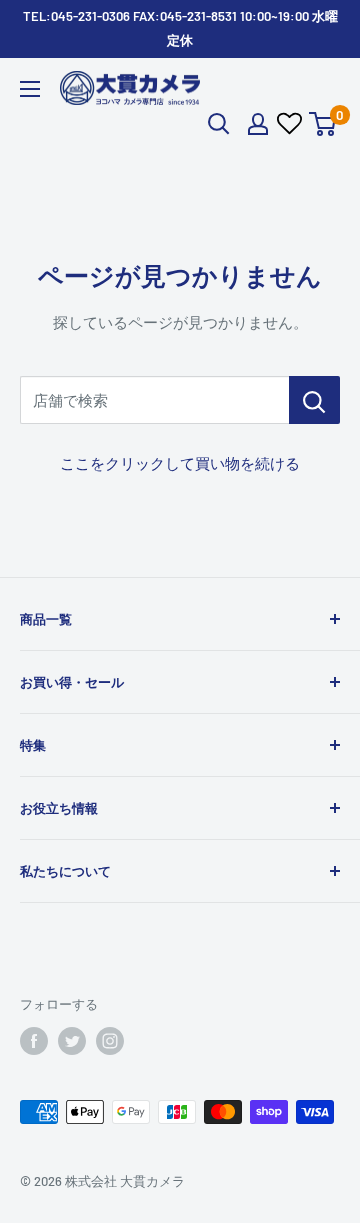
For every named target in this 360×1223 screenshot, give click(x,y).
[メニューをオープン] (30, 89)
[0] (323, 124)
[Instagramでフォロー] (110, 1041)
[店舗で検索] (314, 400)
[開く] (219, 124)
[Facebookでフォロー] (34, 1041)
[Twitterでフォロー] (72, 1041)
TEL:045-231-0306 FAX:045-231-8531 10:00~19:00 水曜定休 (180, 28)
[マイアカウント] (258, 124)
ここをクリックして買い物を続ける (180, 463)
